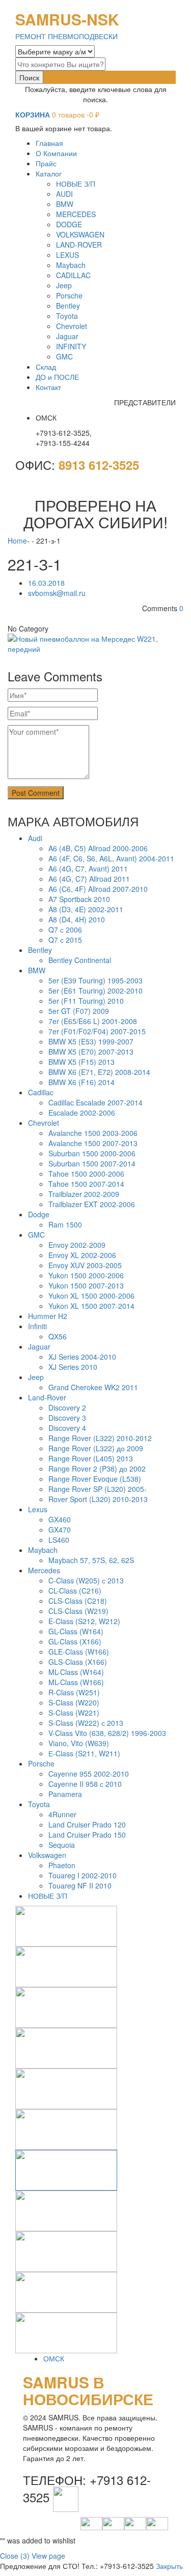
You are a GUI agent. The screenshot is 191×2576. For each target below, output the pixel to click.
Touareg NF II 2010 (80, 1885)
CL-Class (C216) (75, 1591)
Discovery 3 (67, 1418)
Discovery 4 (67, 1428)
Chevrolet (44, 1123)
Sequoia (62, 1845)
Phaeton (62, 1865)
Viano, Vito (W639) (79, 1743)
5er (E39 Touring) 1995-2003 (95, 980)
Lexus (38, 1509)
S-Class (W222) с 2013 (86, 1723)
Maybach (43, 1550)
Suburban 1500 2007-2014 (92, 1163)
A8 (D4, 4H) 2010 (77, 919)
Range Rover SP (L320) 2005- (98, 1489)
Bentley (40, 950)
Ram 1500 (65, 1224)
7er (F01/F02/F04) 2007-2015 (97, 1031)
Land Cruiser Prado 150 (87, 1835)
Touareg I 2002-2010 (83, 1875)
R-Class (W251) (74, 1692)
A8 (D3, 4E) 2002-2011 (86, 909)
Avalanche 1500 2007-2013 (93, 1143)
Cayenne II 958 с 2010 (85, 1784)
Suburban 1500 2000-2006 (92, 1153)
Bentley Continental (80, 960)
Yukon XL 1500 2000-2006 (91, 1296)
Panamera (65, 1794)
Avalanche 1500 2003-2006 (93, 1133)
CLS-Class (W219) (78, 1611)
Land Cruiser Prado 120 (87, 1824)
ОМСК (54, 2358)
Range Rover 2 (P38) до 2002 (97, 1469)
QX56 (58, 1336)
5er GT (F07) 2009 (79, 1011)
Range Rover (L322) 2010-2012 (100, 1438)
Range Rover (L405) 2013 (91, 1458)
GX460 (60, 1519)
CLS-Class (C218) (78, 1601)
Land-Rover (47, 1397)
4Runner (62, 1814)
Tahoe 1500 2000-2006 (86, 1174)
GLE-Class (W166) (79, 1652)
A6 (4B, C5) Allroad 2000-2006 (98, 848)
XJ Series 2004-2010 (82, 1357)
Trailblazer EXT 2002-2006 (92, 1204)
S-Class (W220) (74, 1702)
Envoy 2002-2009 (77, 1245)
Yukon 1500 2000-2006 (86, 1275)
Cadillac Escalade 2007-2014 (95, 1102)
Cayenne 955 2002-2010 (89, 1774)
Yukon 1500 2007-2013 (86, 1285)
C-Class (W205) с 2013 (86, 1580)
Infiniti (37, 1326)
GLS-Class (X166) (78, 1662)
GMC (36, 1235)
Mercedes (44, 1570)
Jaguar (39, 1346)
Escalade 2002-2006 (82, 1113)
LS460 (59, 1540)
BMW (37, 970)
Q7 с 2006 (65, 930)
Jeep (36, 1377)
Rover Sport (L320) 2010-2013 (98, 1499)
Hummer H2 (48, 1316)
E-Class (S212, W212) (84, 1621)
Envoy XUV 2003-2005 (85, 1265)
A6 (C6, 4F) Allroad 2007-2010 (98, 889)
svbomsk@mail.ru (57, 593)
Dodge (39, 1214)
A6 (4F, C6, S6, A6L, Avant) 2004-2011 (111, 858)
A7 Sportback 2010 (79, 899)
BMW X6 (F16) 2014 (81, 1082)
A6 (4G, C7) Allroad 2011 (89, 879)
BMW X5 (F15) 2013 (81, 1062)
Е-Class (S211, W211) (84, 1753)
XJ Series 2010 (73, 1367)
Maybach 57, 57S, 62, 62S (91, 1560)
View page (48, 2556)
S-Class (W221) (74, 1713)
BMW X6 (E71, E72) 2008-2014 (99, 1072)
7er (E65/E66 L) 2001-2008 (93, 1021)
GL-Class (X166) (75, 1641)
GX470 (60, 1530)
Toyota (39, 1804)
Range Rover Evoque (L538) (95, 1479)
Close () (15, 2556)
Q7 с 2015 (65, 940)
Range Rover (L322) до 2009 (96, 1448)
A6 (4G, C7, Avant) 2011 (88, 868)
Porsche (41, 1763)
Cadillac (41, 1092)
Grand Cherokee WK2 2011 (93, 1387)
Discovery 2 (67, 1407)
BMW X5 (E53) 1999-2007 (91, 1041)
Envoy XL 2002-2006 (82, 1255)
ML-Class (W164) (76, 1672)
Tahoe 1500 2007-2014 (86, 1184)
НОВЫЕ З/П (48, 1896)
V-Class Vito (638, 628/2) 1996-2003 (107, 1733)
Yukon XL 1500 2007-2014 (91, 1306)
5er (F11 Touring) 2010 (86, 1001)
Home (17, 541)
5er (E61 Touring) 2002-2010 (95, 991)
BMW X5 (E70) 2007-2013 (91, 1052)
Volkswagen (47, 1855)
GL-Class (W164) (76, 1631)
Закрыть (169, 2566)
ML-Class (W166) (76, 1682)
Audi (35, 838)
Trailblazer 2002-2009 (84, 1194)
